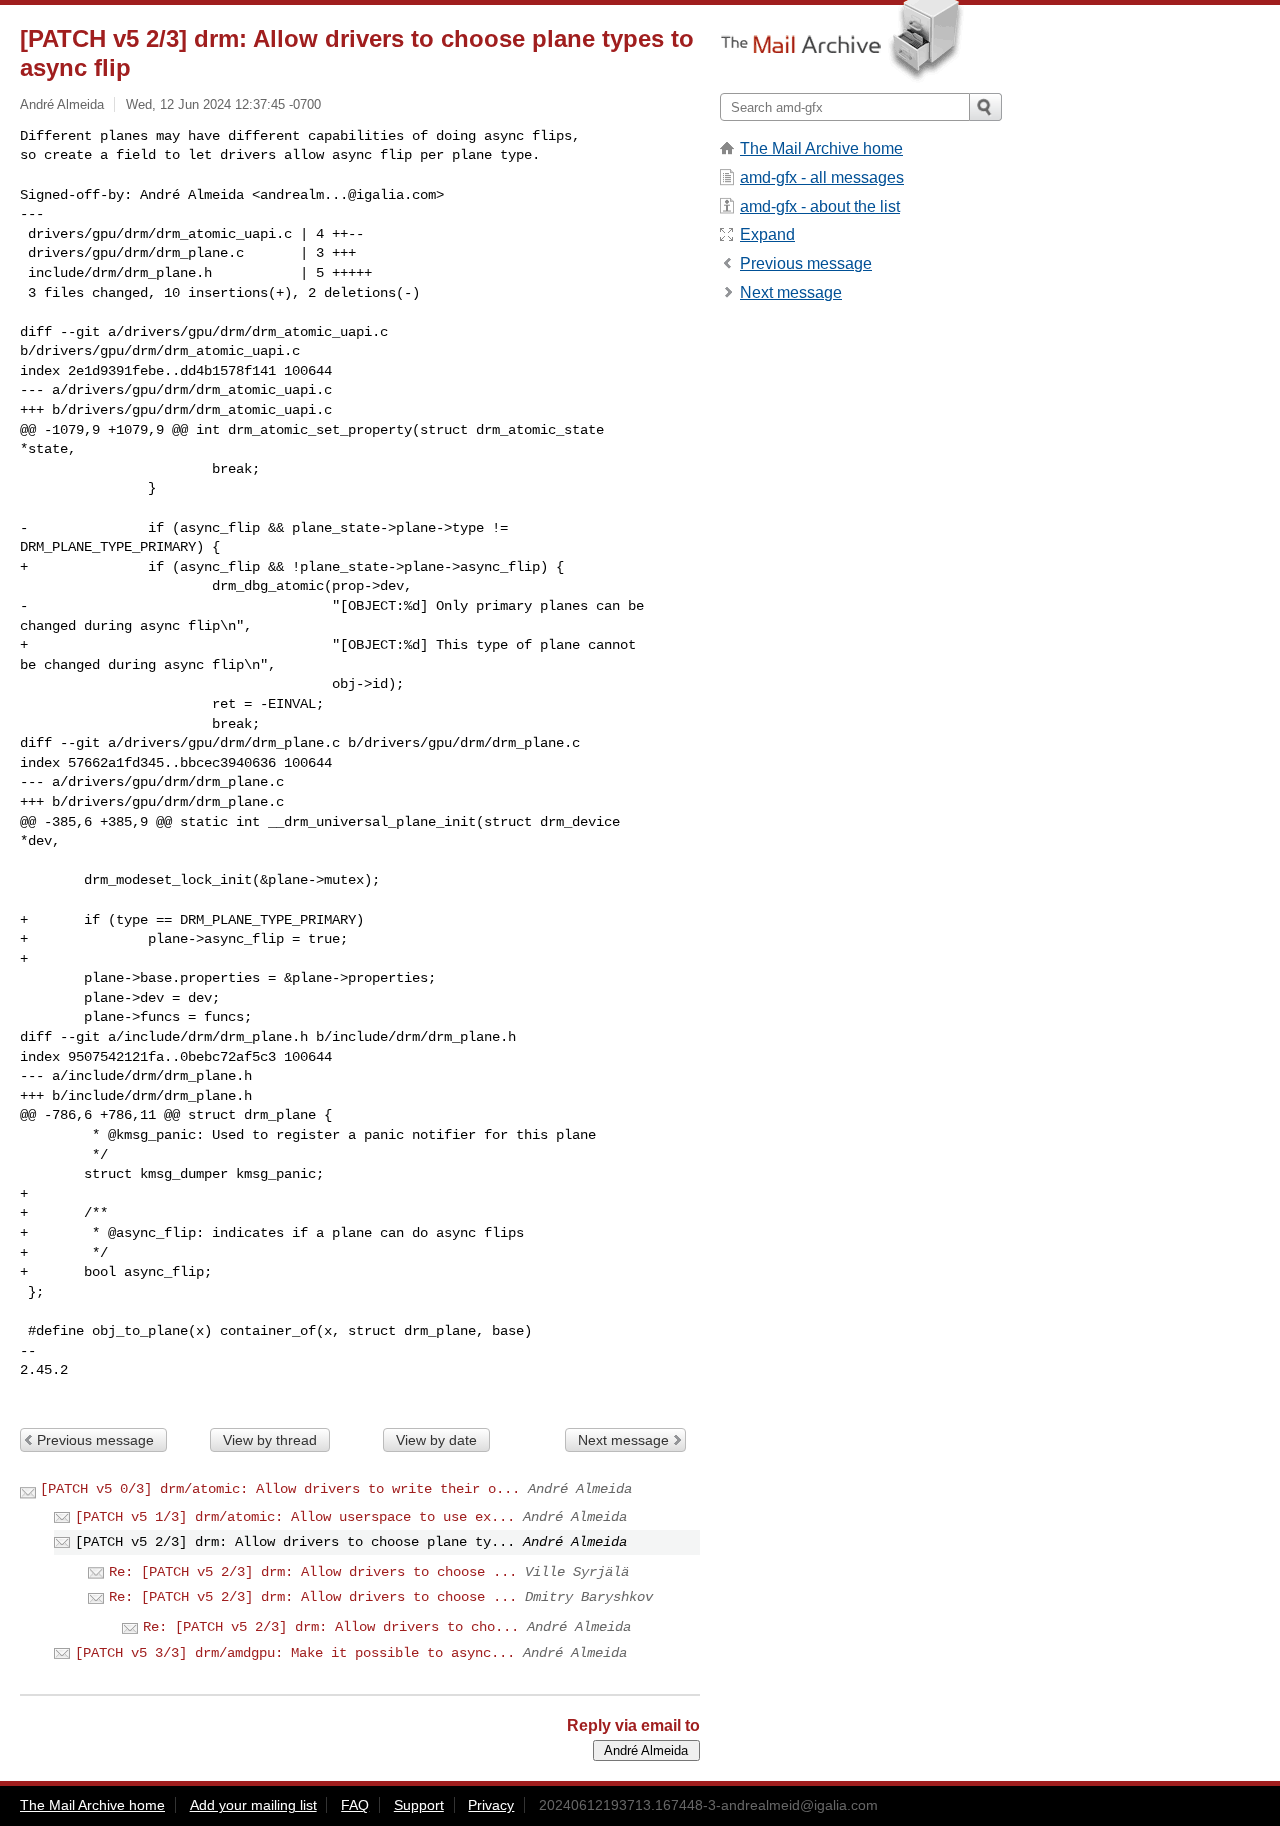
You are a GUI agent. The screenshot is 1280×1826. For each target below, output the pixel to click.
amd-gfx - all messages (822, 177)
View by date (436, 1440)
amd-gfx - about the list (820, 206)
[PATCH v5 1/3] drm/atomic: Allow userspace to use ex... (295, 1517)
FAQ (355, 1805)
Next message (623, 1440)
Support (419, 1805)
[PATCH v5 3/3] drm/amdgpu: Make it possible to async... (295, 1653)
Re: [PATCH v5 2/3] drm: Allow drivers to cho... (331, 1627)
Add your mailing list (253, 1805)
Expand (767, 234)
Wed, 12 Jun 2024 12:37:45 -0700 (223, 104)
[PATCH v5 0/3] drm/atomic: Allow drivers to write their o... (280, 1489)
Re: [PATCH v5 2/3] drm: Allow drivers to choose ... (313, 1572)
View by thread (270, 1440)
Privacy (491, 1805)
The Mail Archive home (821, 148)
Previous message (95, 1440)
